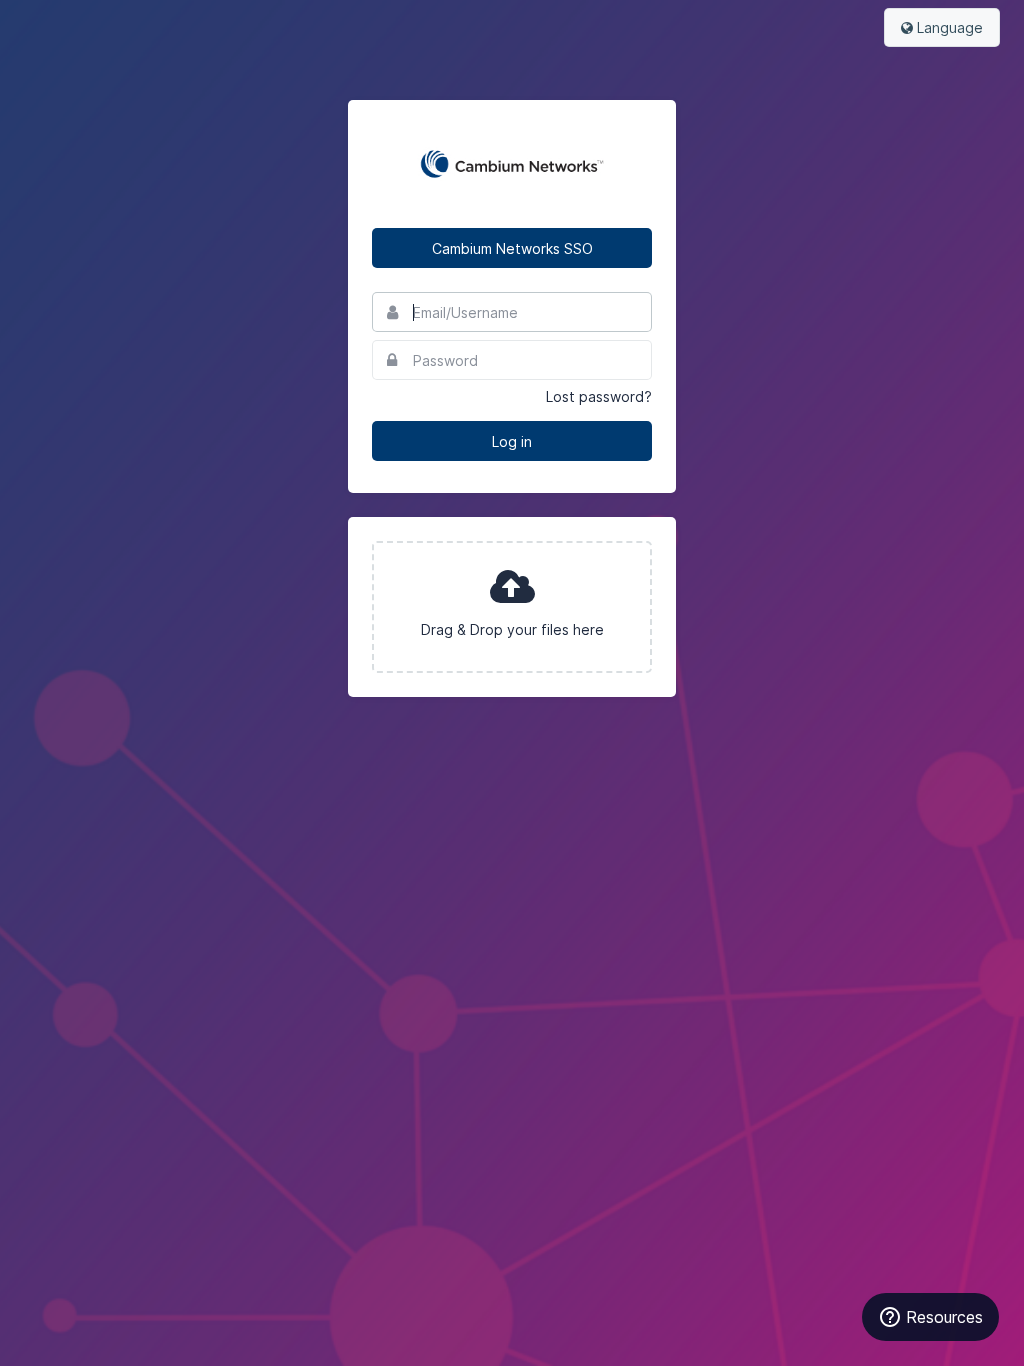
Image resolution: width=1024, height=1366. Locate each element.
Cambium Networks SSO (512, 248)
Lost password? (599, 396)
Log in (512, 441)
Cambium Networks (512, 164)
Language (948, 27)
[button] (512, 607)
